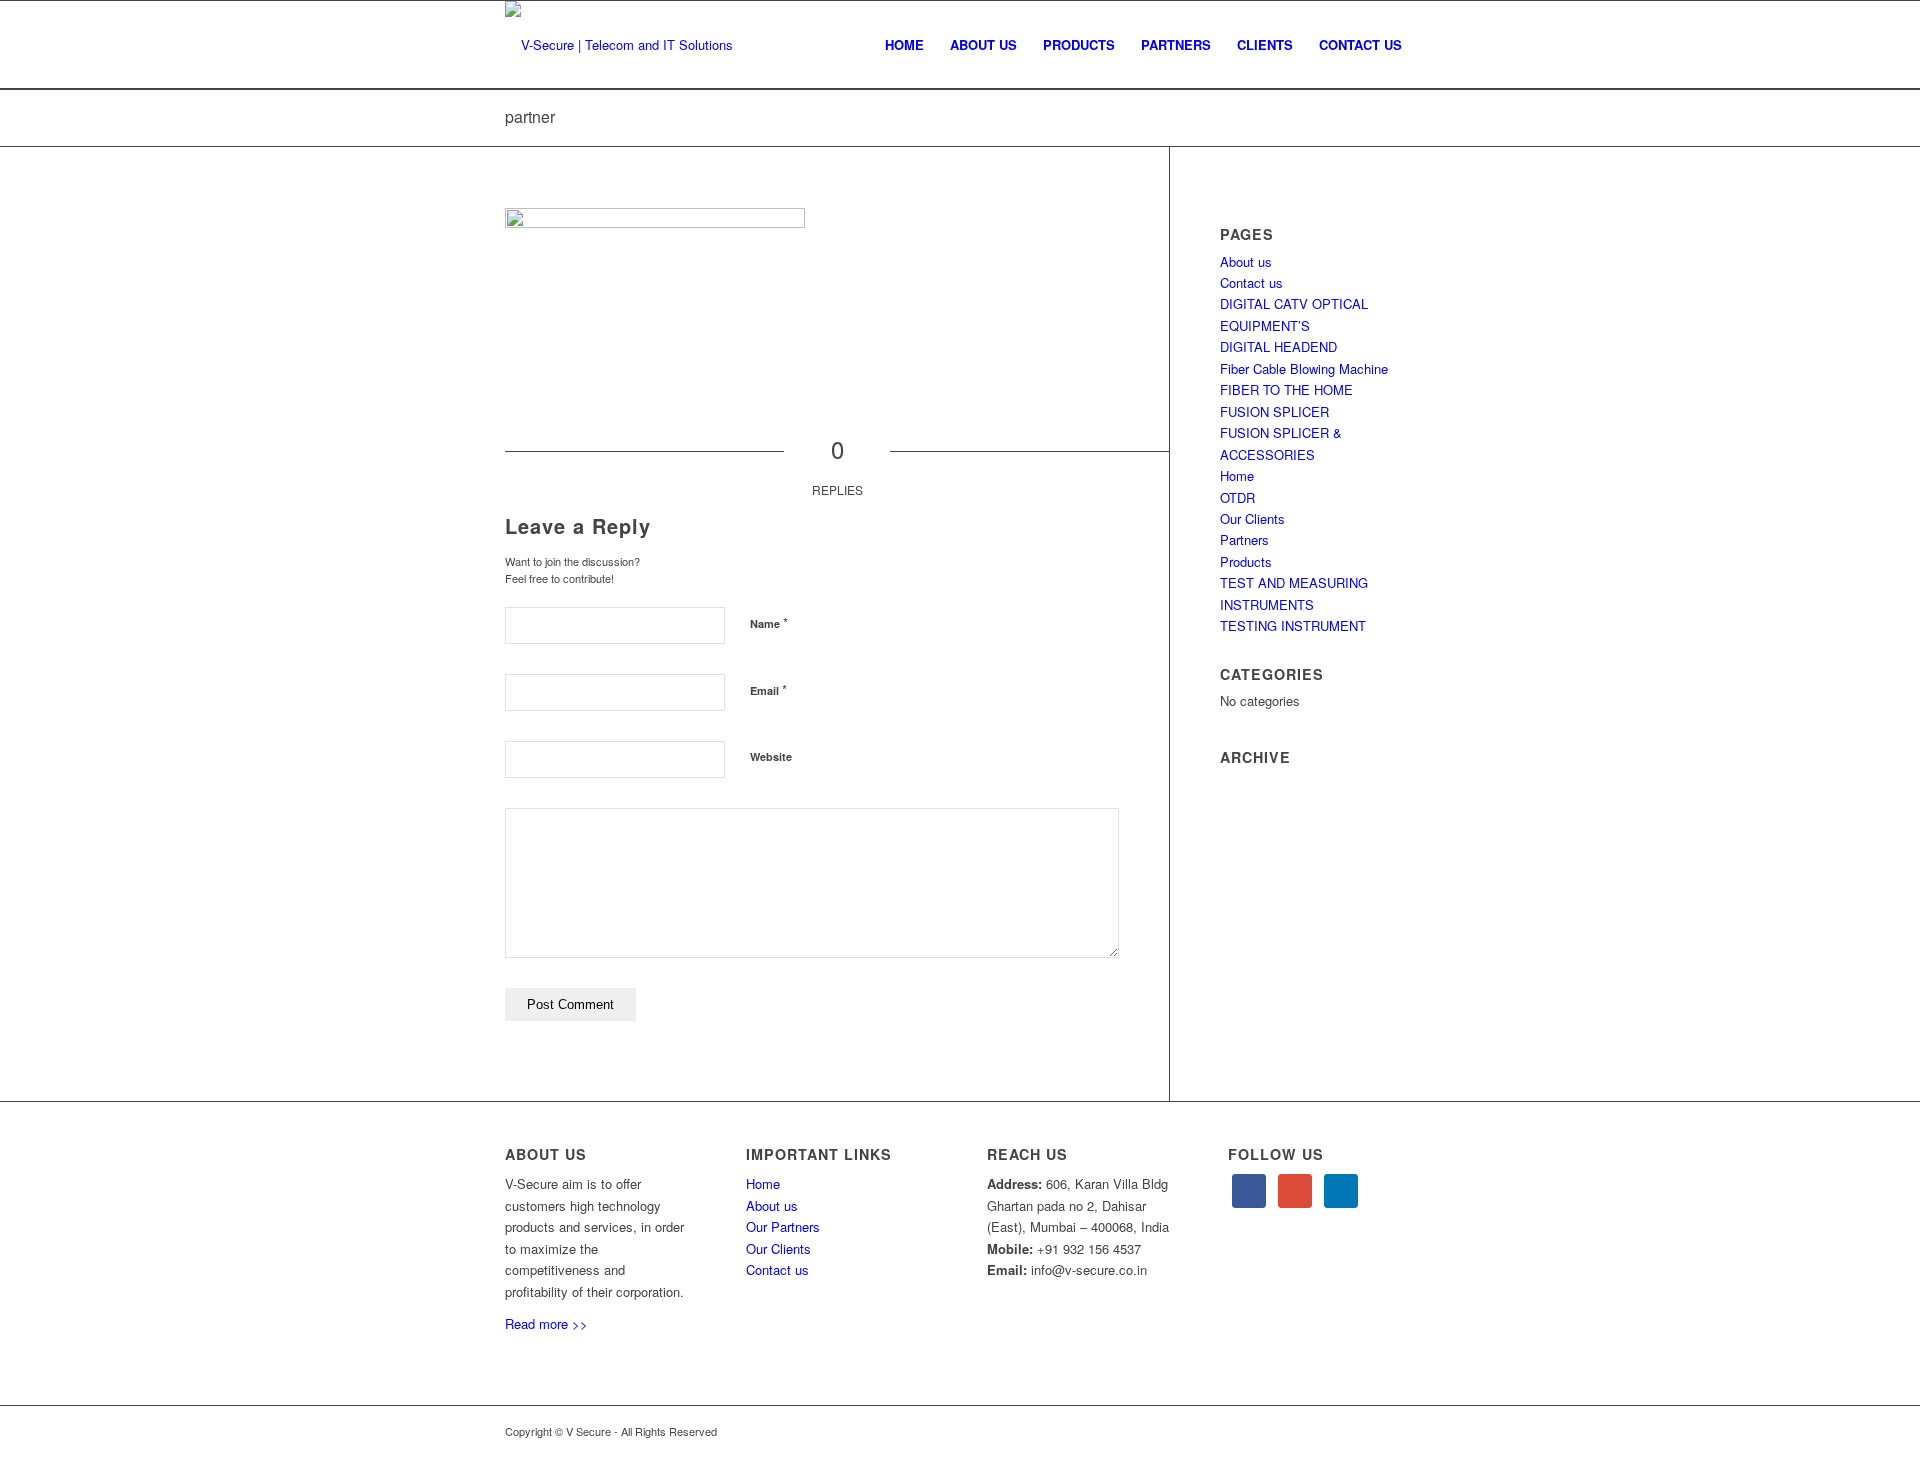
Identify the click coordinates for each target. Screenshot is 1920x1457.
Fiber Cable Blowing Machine (1304, 368)
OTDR (1237, 497)
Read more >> (546, 1323)
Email (768, 689)
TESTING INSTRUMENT (1293, 625)
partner (530, 116)
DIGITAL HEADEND (1278, 346)
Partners (1244, 539)
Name (769, 622)
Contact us (1251, 282)
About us (1246, 261)
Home (1237, 475)
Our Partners (783, 1226)
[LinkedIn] (1341, 1191)
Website (771, 756)
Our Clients (1252, 518)
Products (1246, 561)
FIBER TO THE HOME (1286, 389)
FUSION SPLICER (1274, 411)
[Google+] (1295, 1191)
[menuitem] (904, 45)
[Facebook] (1249, 1191)
